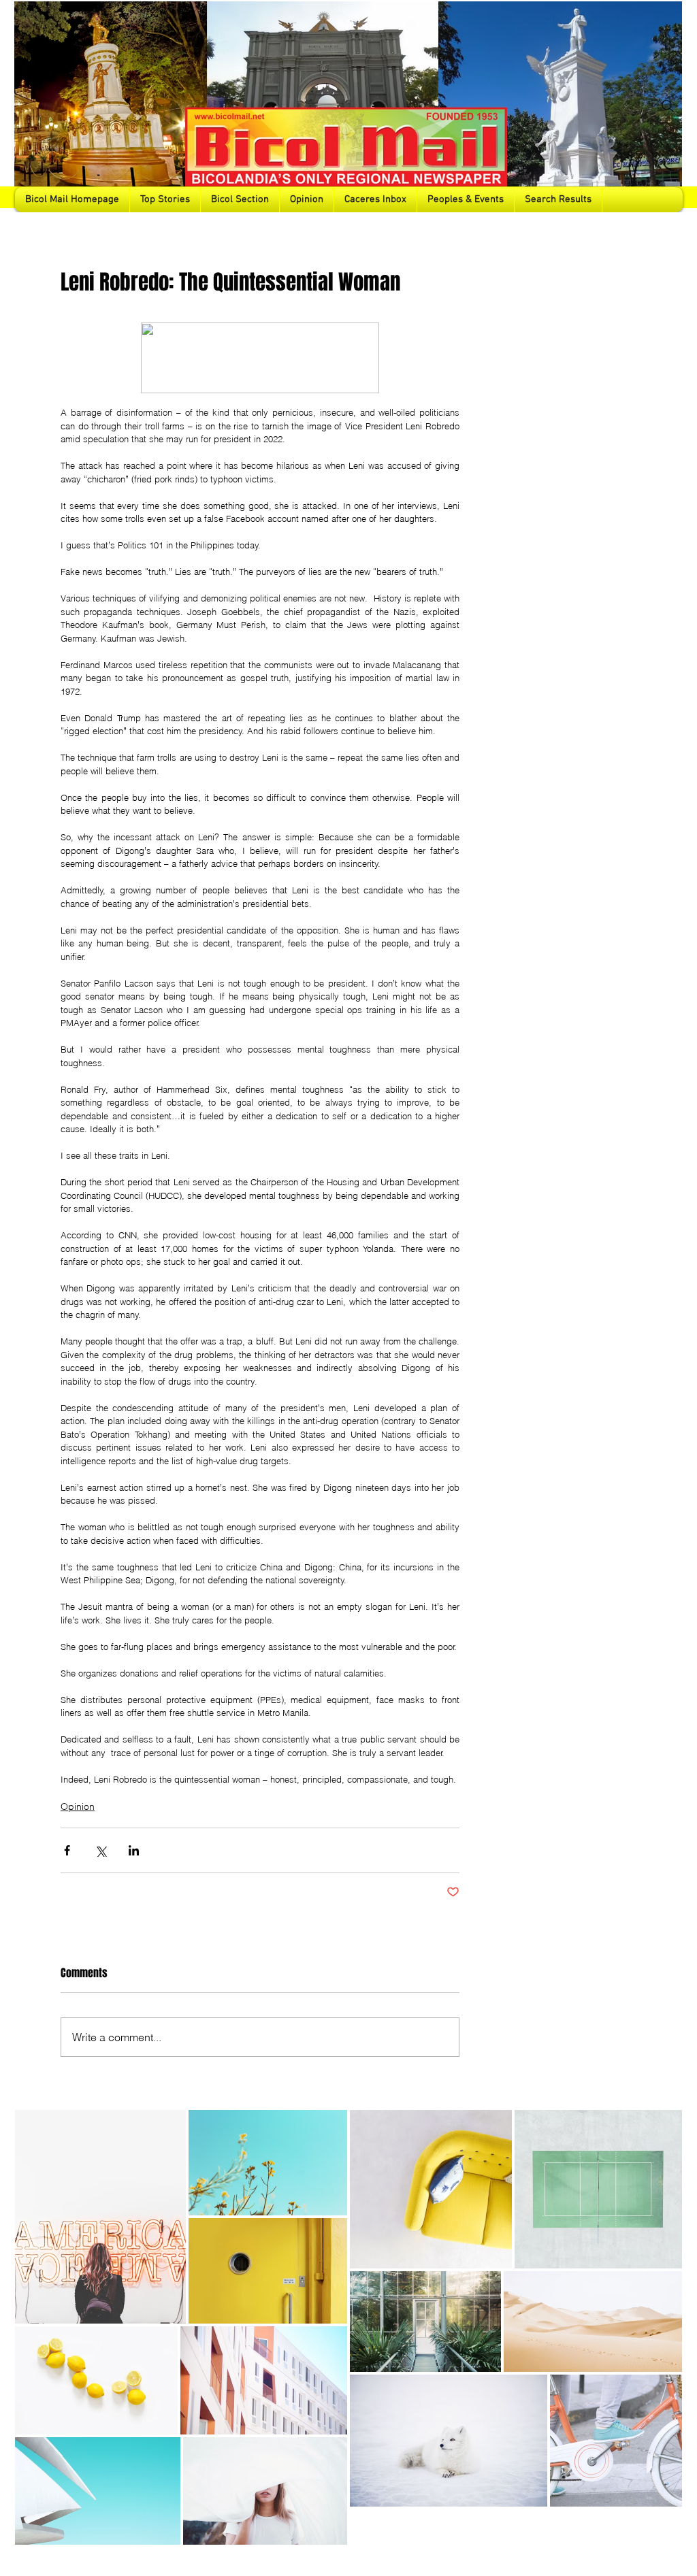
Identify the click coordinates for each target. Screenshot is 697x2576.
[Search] (668, 106)
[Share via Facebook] (67, 1850)
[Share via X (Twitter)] (100, 1850)
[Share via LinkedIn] (134, 1850)
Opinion (78, 1806)
